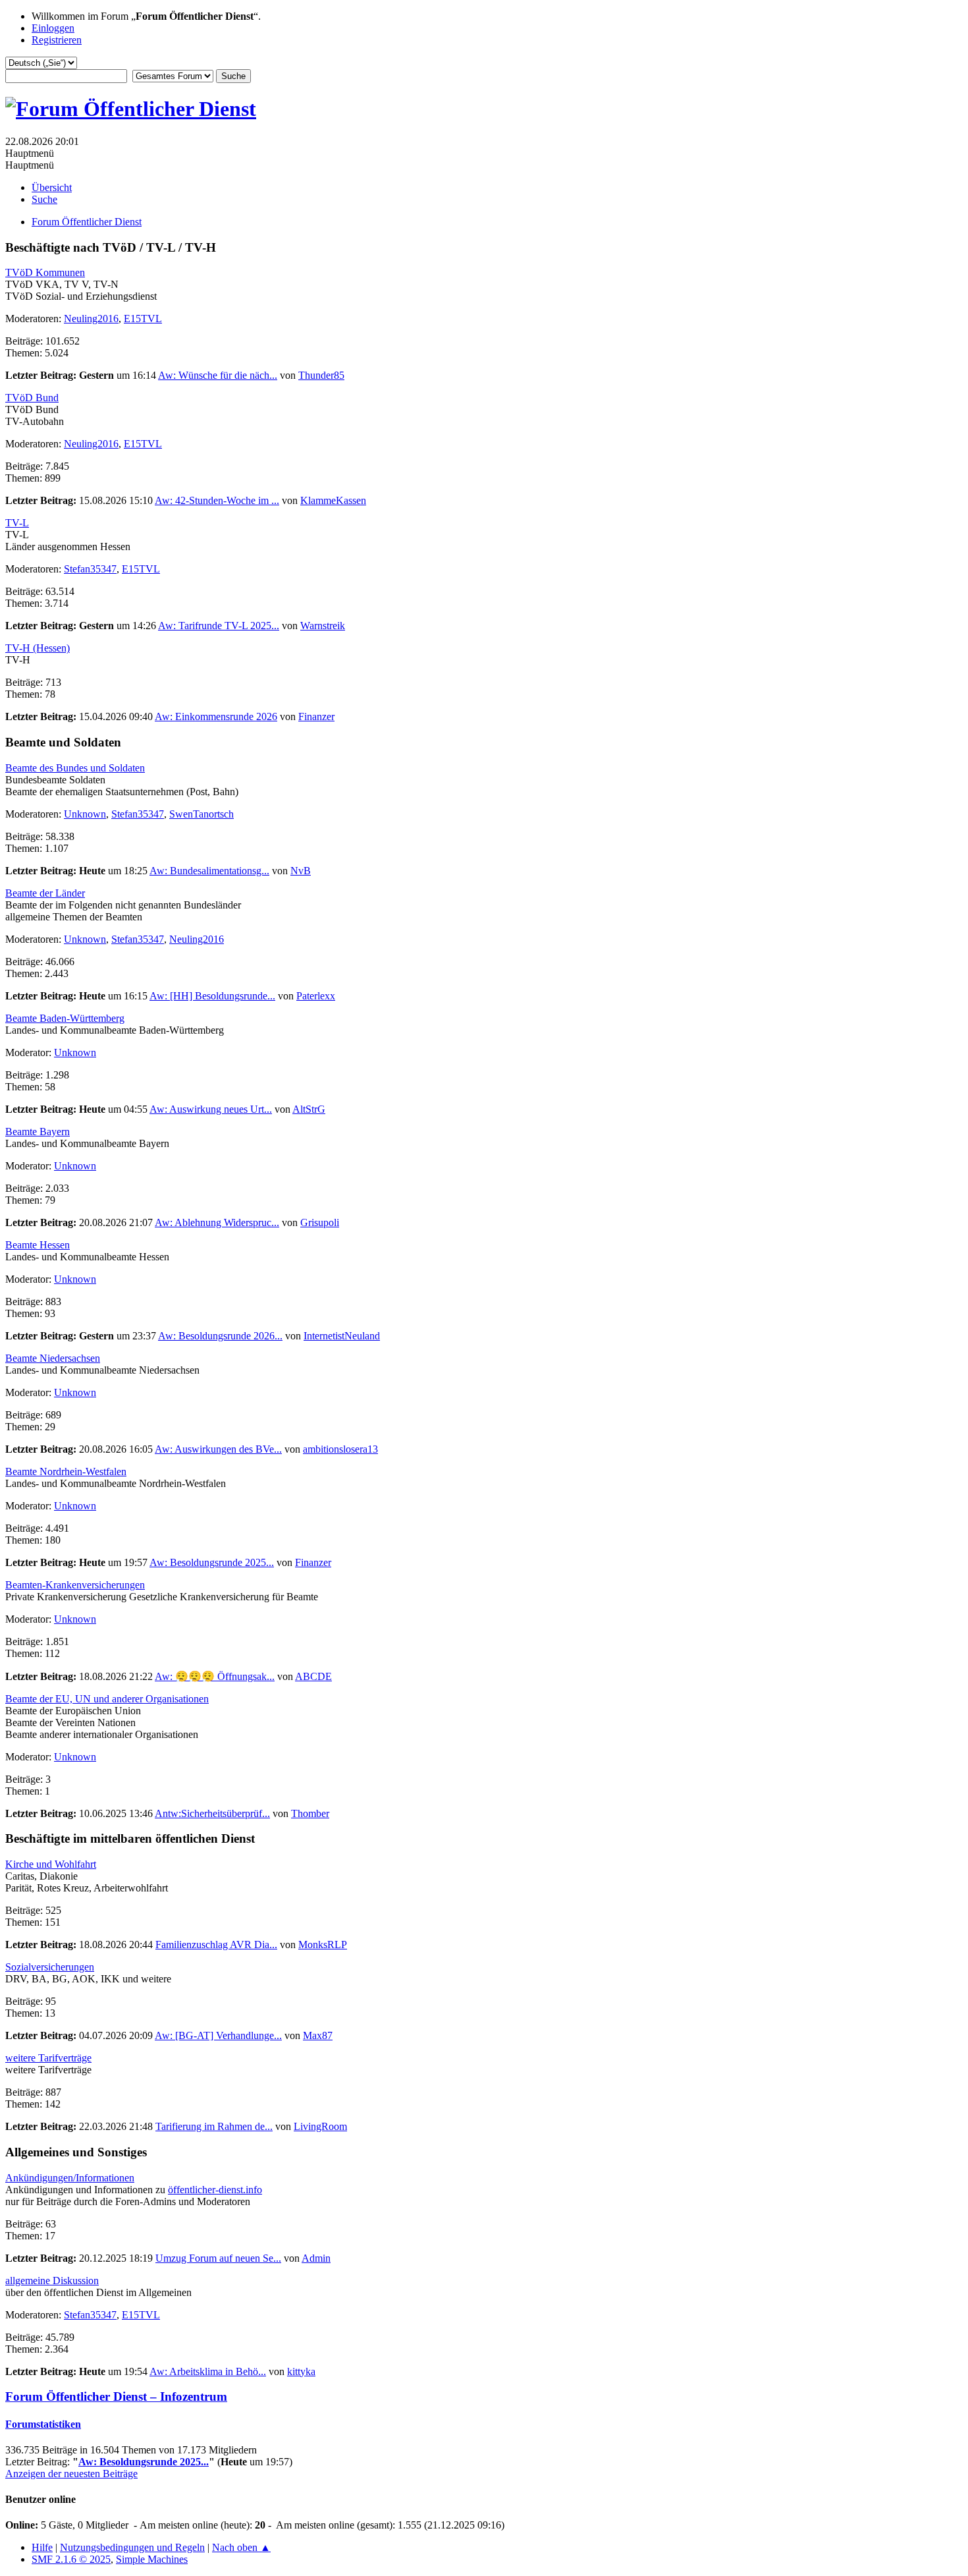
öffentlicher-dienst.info (215, 2190)
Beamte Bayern (38, 1132)
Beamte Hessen (38, 1245)
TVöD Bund (32, 398)
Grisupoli (320, 1222)
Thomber (310, 1813)
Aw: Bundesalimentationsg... (209, 871)
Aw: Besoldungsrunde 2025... (212, 1562)
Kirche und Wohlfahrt (51, 1864)
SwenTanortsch (202, 814)
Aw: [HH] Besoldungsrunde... (212, 996)
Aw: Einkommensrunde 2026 (216, 716)
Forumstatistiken (43, 2424)
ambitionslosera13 (340, 1449)
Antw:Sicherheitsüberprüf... (212, 1813)
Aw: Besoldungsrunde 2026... (220, 1336)
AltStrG (309, 1109)
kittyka (301, 2371)
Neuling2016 (91, 319)
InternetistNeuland (342, 1336)
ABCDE (313, 1676)
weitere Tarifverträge (48, 2058)
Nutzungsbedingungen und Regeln (132, 2547)
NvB (301, 871)
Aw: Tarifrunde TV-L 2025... (219, 626)
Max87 (318, 2035)
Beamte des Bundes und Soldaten (75, 768)
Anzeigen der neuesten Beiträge (71, 2474)
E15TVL (143, 319)
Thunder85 (321, 375)
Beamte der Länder (45, 893)
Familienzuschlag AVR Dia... (216, 1945)
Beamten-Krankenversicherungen (75, 1585)
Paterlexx (316, 996)
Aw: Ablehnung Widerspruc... (217, 1222)
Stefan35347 (90, 569)
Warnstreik (323, 626)
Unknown (85, 814)
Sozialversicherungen (50, 1967)
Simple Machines (152, 2559)
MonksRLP (323, 1945)
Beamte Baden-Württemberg (65, 1018)
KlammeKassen (333, 500)
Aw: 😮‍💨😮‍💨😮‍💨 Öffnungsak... (215, 1676)
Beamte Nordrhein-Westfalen (66, 1471)
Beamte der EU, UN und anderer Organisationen (107, 1699)
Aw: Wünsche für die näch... (218, 375)
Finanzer (316, 716)
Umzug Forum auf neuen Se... (218, 2258)
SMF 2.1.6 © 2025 (71, 2559)
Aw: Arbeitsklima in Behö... (208, 2371)
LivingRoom (320, 2126)
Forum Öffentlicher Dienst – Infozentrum (116, 2396)
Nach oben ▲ (241, 2547)
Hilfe (42, 2547)
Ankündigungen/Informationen (70, 2178)
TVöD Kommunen (45, 272)
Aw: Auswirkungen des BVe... (218, 1449)
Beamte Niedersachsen (53, 1358)
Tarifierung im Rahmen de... (214, 2126)
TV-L (17, 523)
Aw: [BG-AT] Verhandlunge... (218, 2035)
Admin (316, 2258)
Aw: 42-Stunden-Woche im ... (217, 500)
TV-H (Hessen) (38, 648)
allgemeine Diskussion (52, 2281)
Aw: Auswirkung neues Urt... (211, 1109)
